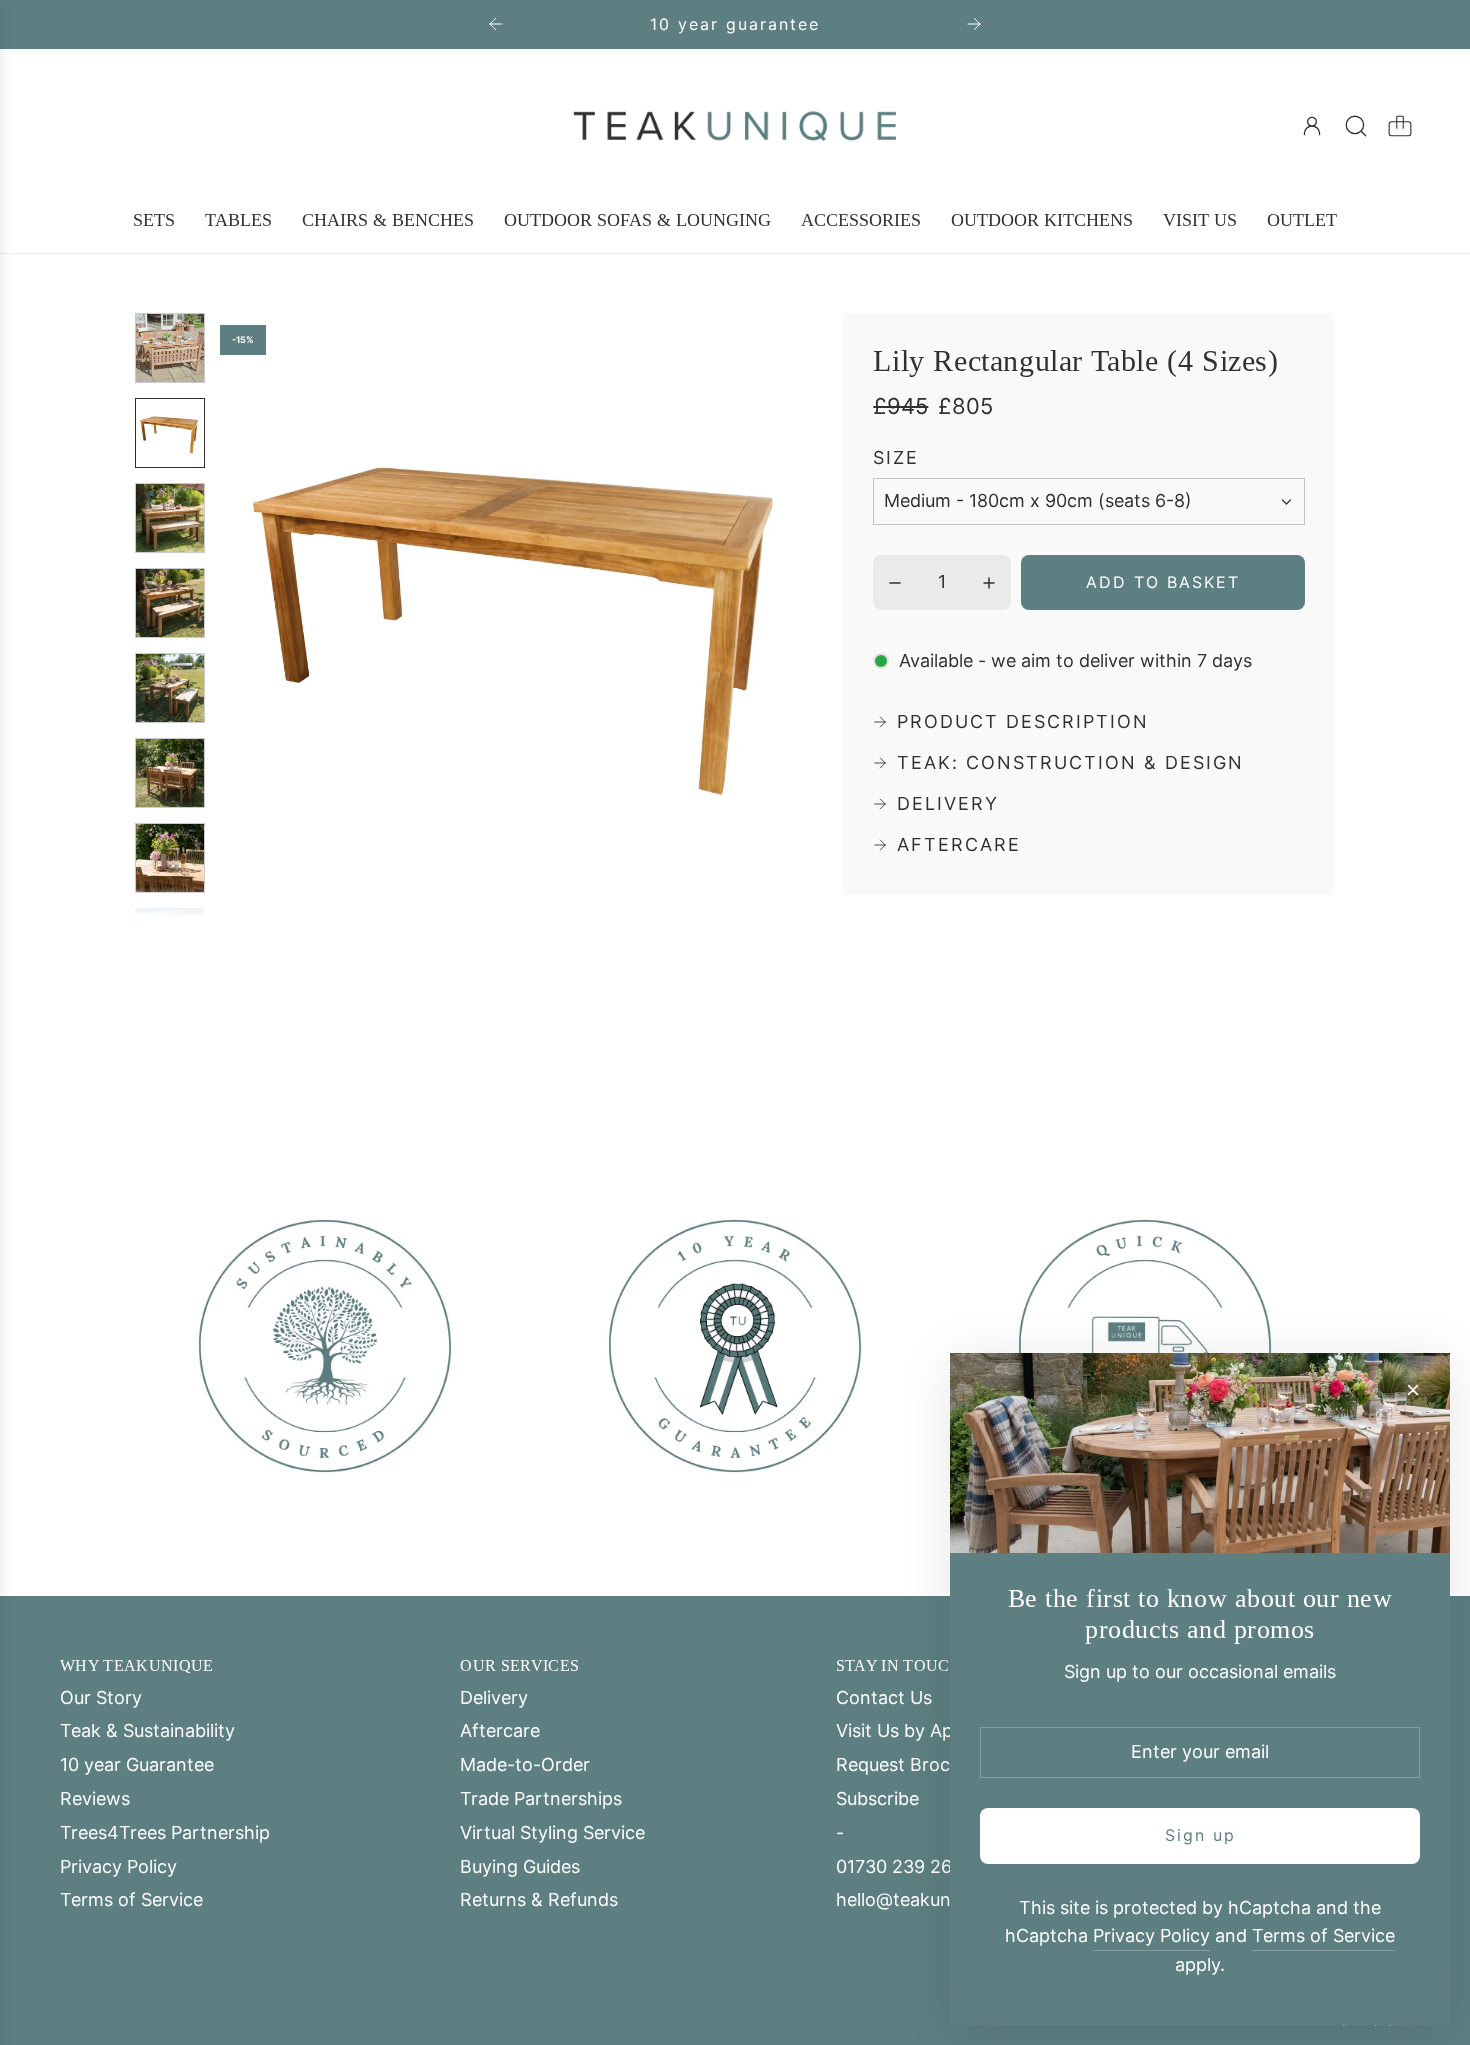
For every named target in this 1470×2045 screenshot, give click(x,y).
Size (896, 458)
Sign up (1200, 1835)
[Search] (1356, 126)
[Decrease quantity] (895, 583)
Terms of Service (1323, 1935)
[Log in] (1312, 126)
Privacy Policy (1151, 1935)
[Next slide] (974, 24)
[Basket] (1400, 126)
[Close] (1413, 1390)
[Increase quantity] (989, 583)
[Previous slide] (496, 24)
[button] (268, 615)
